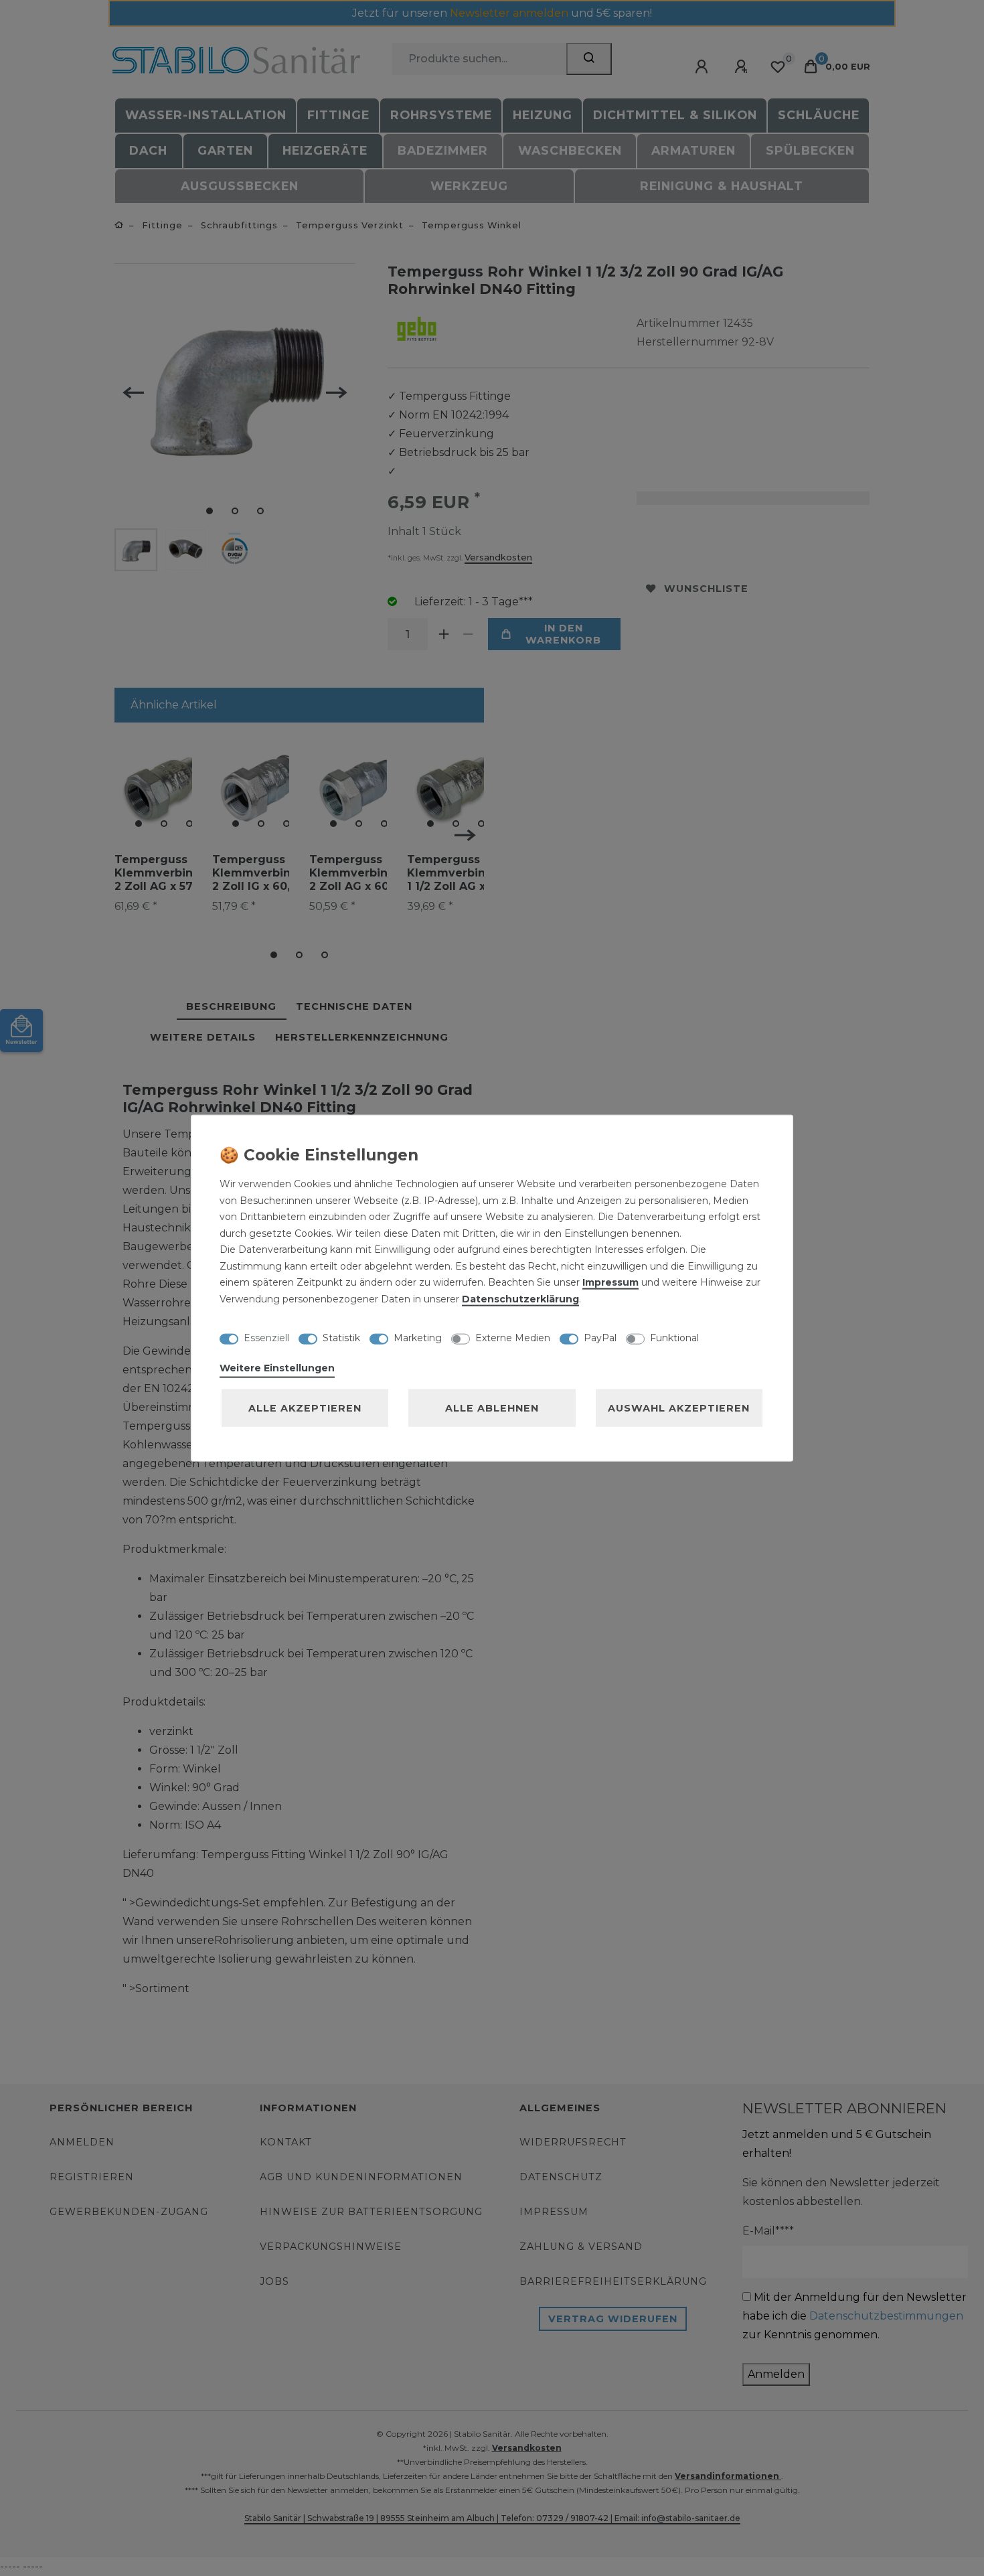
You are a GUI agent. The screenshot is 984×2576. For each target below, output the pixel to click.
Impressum (610, 1282)
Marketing (418, 1337)
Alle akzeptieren (305, 1408)
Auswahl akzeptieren (679, 1408)
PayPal (600, 1337)
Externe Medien (513, 1337)
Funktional (674, 1337)
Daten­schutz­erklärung (520, 1298)
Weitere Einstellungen (277, 1368)
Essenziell (266, 1337)
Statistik (341, 1337)
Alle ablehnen (492, 1408)
